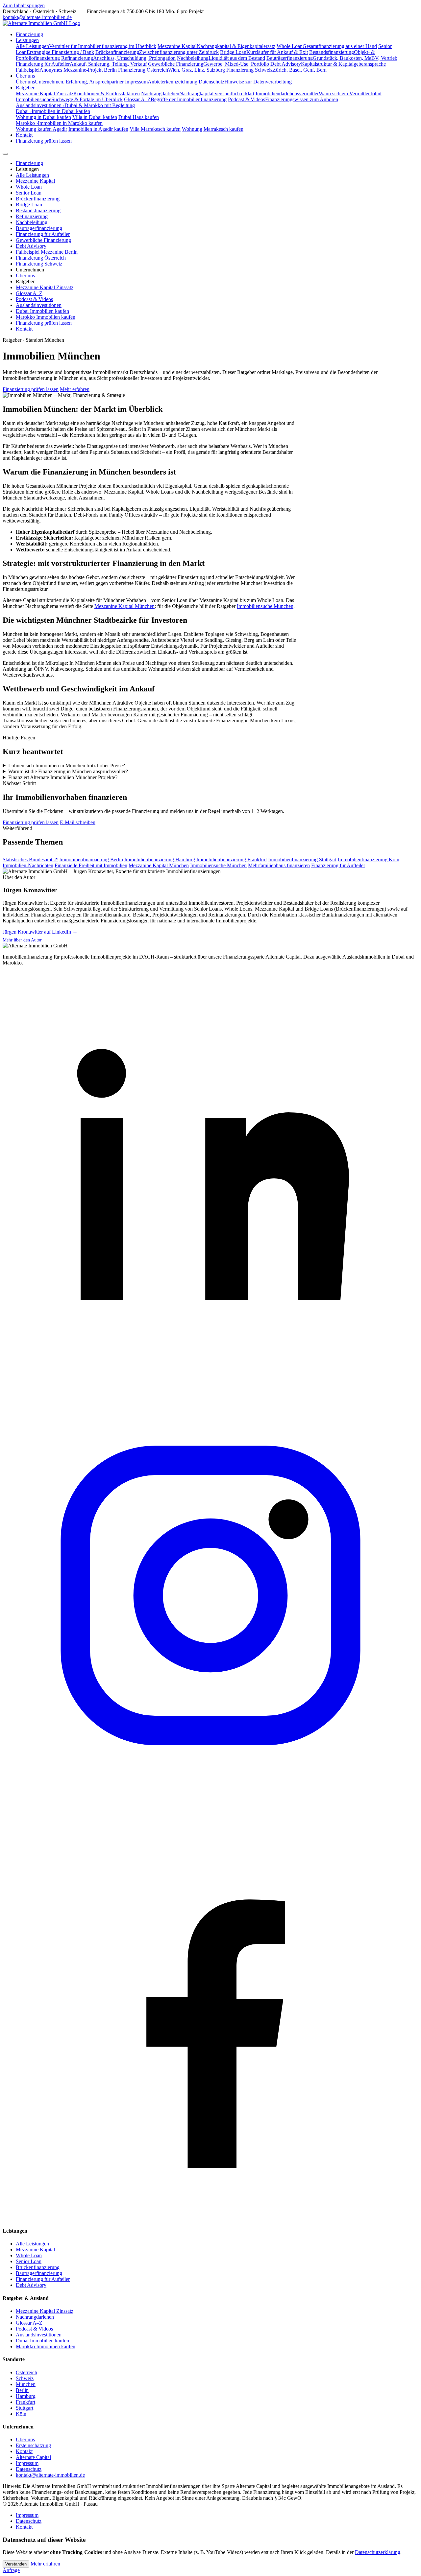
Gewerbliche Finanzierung (43, 240)
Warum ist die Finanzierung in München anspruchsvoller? (68, 771)
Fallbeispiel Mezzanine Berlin (47, 252)
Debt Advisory (31, 246)
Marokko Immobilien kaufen (46, 317)
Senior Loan (29, 193)
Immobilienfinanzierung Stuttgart (302, 859)
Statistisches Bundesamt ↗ (30, 859)
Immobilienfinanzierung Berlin (91, 859)
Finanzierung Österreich (41, 258)
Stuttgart (25, 2408)
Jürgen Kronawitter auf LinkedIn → (40, 932)
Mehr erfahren (75, 389)
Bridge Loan (29, 205)
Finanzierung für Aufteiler (43, 234)
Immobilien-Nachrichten (28, 865)
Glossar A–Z (29, 293)
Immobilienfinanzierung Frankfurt (232, 859)
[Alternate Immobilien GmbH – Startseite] (41, 23)
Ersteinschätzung (33, 2445)
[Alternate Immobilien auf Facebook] (210, 2218)
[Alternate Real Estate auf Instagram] (210, 1801)
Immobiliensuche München (265, 606)
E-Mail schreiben (78, 822)
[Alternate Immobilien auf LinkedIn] (210, 1385)
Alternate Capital (33, 2457)
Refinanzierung (32, 216)
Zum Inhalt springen (24, 5)
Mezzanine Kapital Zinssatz (45, 287)
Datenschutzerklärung (378, 2552)
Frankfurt (25, 2402)
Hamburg (26, 2396)
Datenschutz (29, 2469)
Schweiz (25, 2378)
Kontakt (24, 135)
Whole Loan (29, 187)
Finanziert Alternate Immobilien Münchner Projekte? (63, 777)
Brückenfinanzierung (38, 199)
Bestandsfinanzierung (38, 210)
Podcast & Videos (34, 299)
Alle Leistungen (32, 175)
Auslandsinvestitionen (39, 305)
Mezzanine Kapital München (124, 606)
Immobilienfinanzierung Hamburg (160, 859)
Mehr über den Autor (22, 940)
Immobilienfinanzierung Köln (369, 859)
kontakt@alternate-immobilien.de (37, 17)
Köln (21, 2414)
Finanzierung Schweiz (39, 264)
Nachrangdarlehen (35, 2317)
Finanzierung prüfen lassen (44, 141)
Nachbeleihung (32, 222)
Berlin (22, 2390)
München (26, 2384)
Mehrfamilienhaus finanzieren (279, 865)
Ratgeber (25, 88)
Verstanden (16, 2564)
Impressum (27, 2463)
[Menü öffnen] (5, 154)
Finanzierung (29, 34)
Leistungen (27, 40)
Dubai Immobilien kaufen (42, 311)
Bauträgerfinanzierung (39, 228)
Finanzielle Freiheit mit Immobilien (91, 865)
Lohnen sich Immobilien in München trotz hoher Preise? (67, 766)
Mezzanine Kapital (35, 181)
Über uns (25, 76)
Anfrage (11, 2570)
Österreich (26, 2372)
